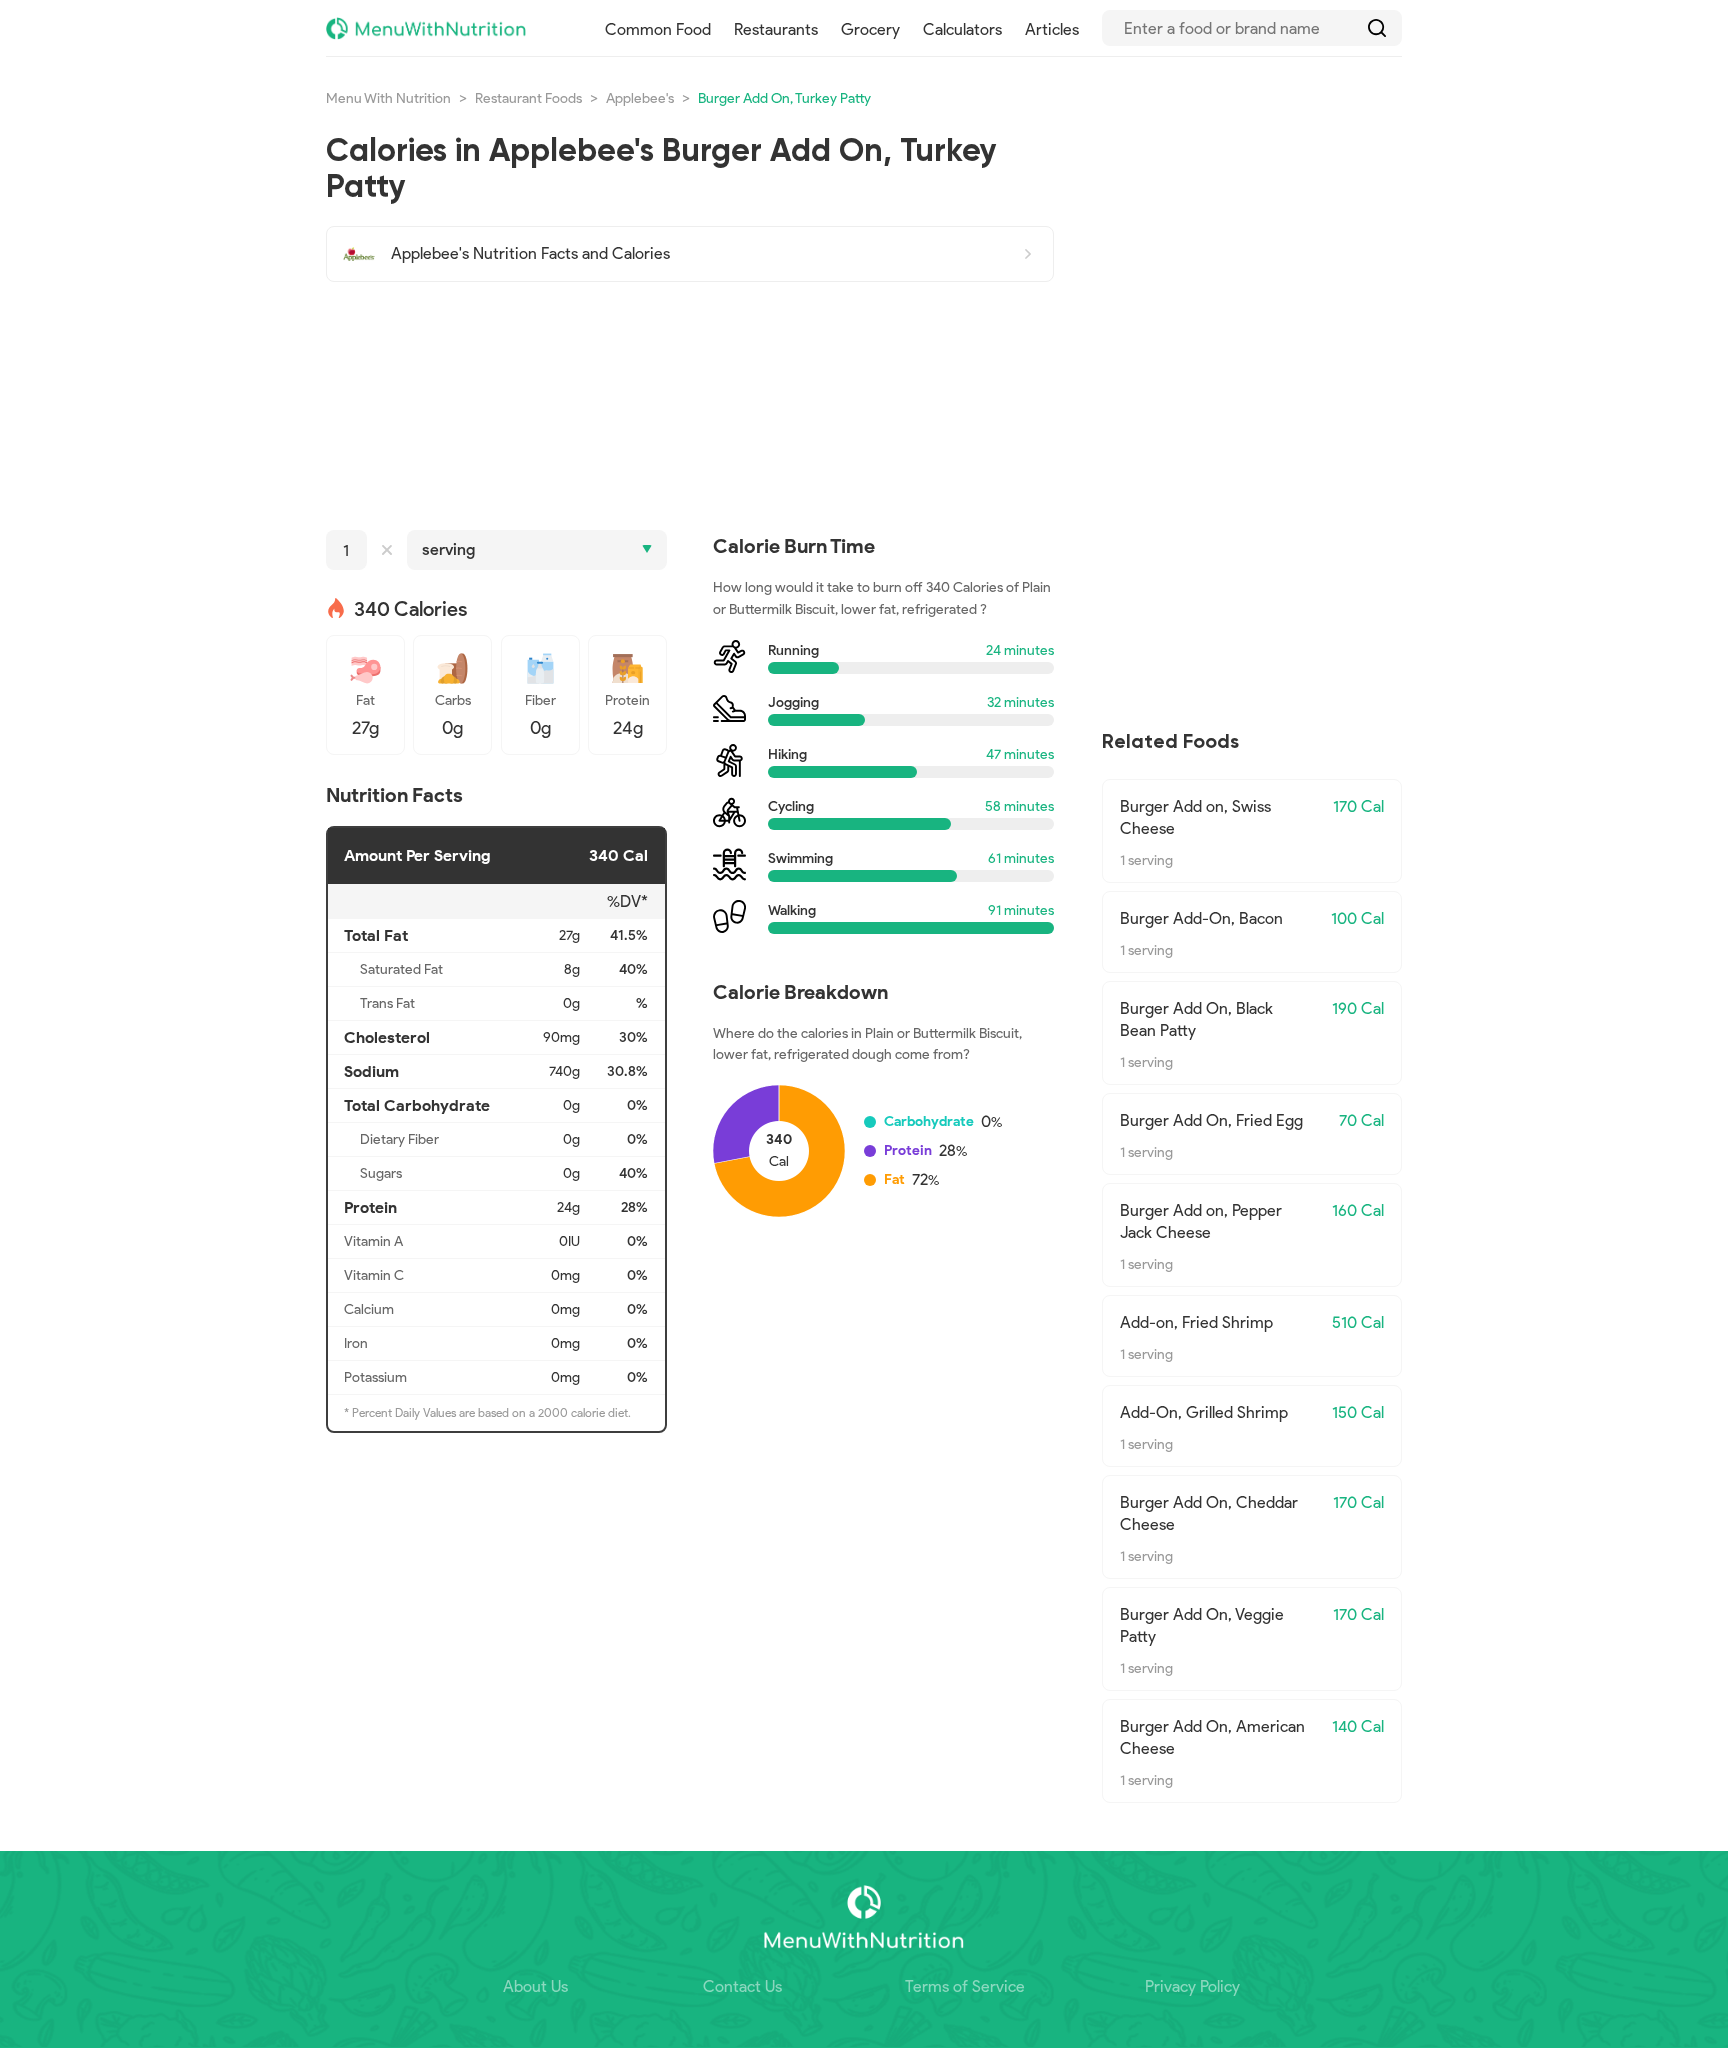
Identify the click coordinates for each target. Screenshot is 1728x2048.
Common (658, 29)
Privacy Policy (1192, 1986)
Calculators (962, 29)
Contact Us (742, 1986)
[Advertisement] (690, 406)
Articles (1052, 29)
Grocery (870, 29)
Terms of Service (965, 1986)
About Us (535, 1986)
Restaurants (776, 29)
